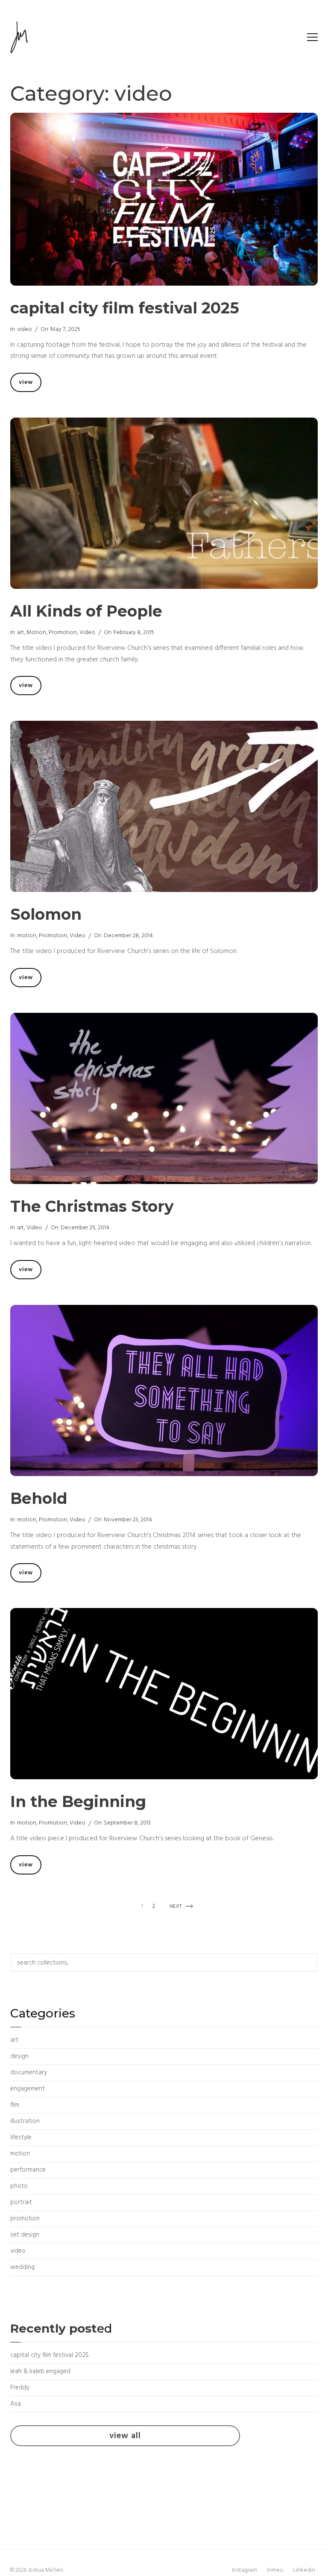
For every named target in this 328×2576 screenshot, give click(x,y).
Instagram (245, 2570)
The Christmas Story (92, 1206)
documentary (29, 2073)
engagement (28, 2089)
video (25, 329)
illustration (25, 2121)
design (19, 2056)
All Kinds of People (86, 611)
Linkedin (304, 2570)
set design (25, 2235)
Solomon (46, 914)
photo (19, 2186)
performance (28, 2170)
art (20, 633)
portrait (21, 2202)
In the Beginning (78, 1801)
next (181, 1908)
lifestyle (21, 2137)
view (30, 384)
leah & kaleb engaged (40, 2371)
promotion (63, 633)
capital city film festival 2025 (125, 308)
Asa (16, 2404)
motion (36, 633)
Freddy (20, 2388)
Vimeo (275, 2570)
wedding (22, 2267)
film (15, 2105)
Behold (39, 1498)
